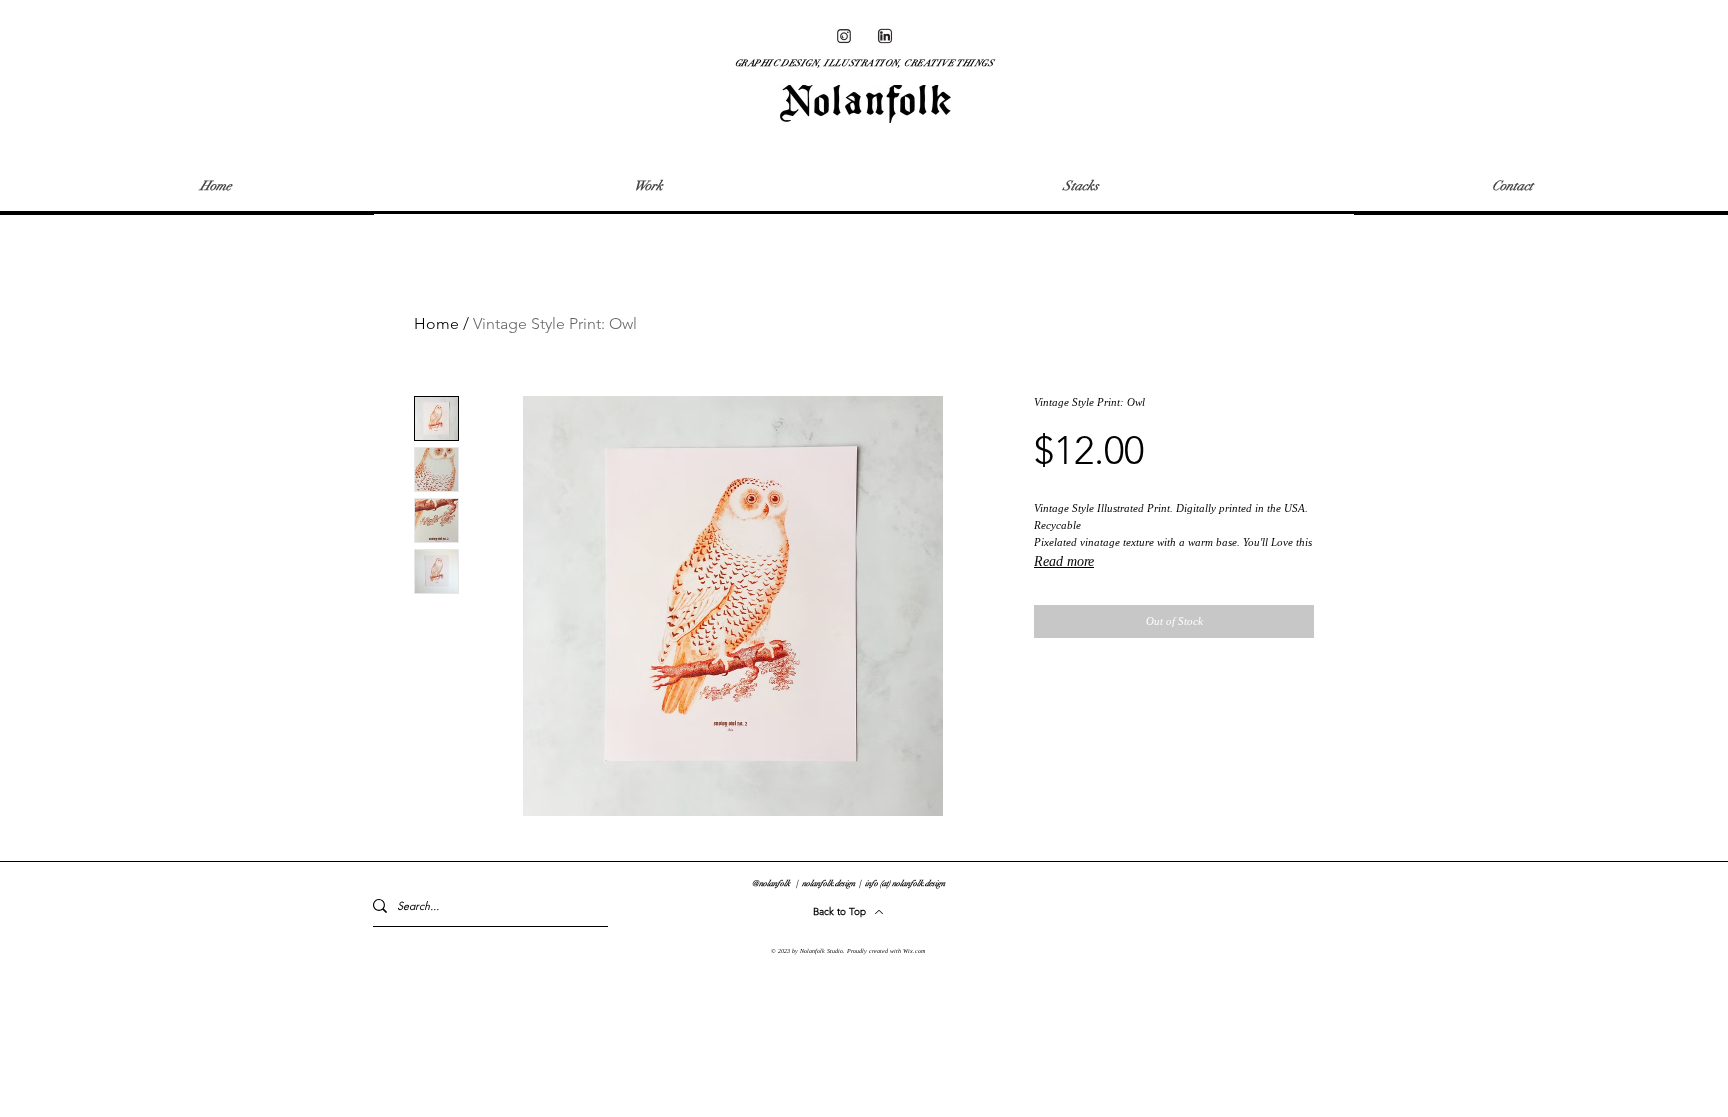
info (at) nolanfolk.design (905, 883)
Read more (1064, 561)
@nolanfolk (771, 883)
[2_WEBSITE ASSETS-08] (885, 36)
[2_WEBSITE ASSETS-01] (844, 36)
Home (436, 323)
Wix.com (914, 951)
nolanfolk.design (829, 883)
